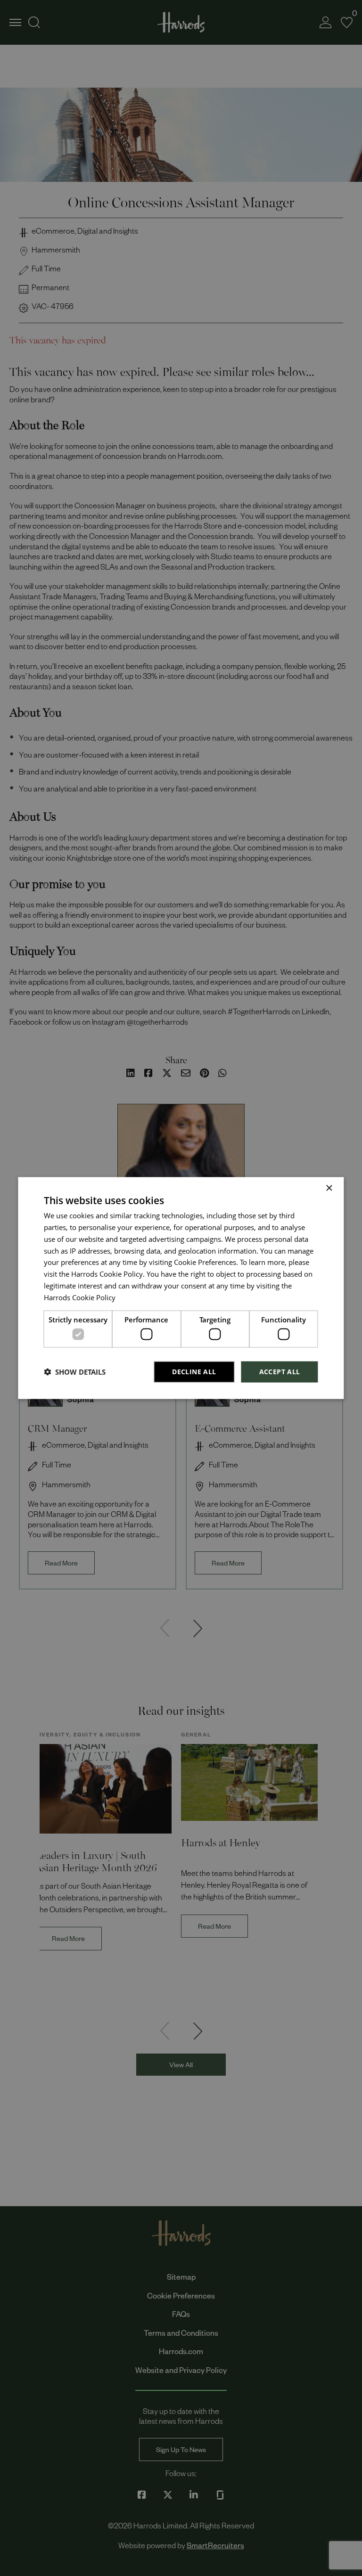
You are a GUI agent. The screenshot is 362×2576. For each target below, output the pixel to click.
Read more (133, 1299)
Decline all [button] (194, 1372)
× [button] (329, 1188)
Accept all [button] (280, 1372)
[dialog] (181, 1288)
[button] (75, 1372)
